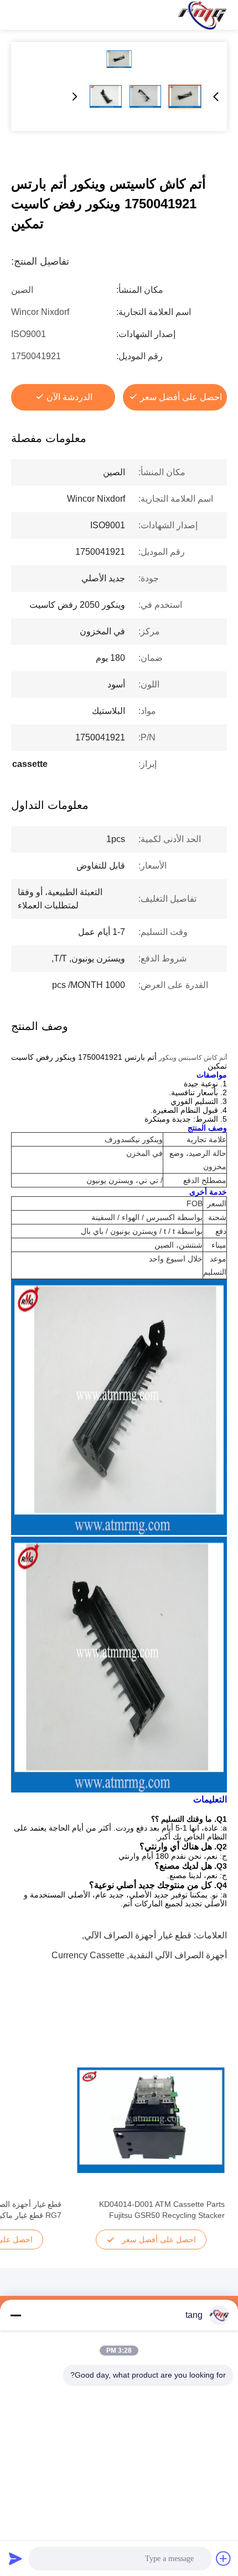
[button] (210, 2139)
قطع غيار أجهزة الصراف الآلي (138, 1935)
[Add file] (224, 2558)
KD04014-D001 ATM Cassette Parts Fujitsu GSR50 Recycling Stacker (162, 2210)
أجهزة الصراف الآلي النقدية (178, 1955)
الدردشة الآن (69, 397)
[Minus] (15, 2315)
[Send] (15, 2558)
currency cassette (88, 1955)
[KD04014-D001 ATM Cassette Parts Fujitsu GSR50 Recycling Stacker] (151, 2120)
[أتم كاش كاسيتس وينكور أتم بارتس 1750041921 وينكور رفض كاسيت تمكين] (119, 59)
